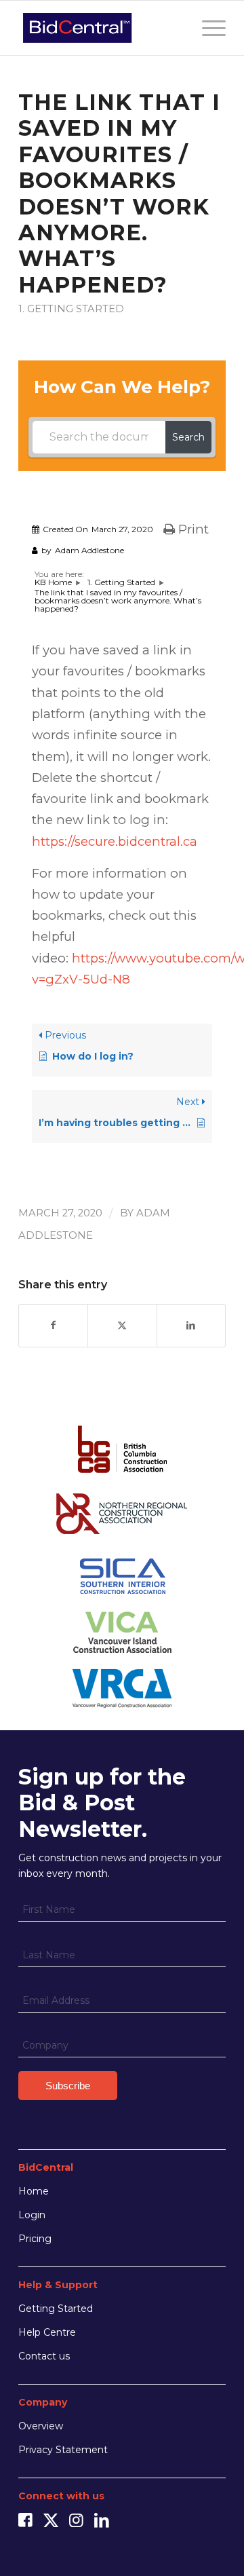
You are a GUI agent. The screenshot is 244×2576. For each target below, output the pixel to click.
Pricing (35, 2239)
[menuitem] (207, 28)
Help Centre (47, 2332)
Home (34, 2191)
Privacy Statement (63, 2450)
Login (32, 2215)
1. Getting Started (71, 309)
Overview (41, 2426)
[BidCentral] (101, 28)
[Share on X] (122, 1325)
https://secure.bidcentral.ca (115, 841)
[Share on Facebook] (53, 1325)
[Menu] (207, 28)
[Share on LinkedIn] (191, 1325)
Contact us (44, 2356)
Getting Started (56, 2309)
